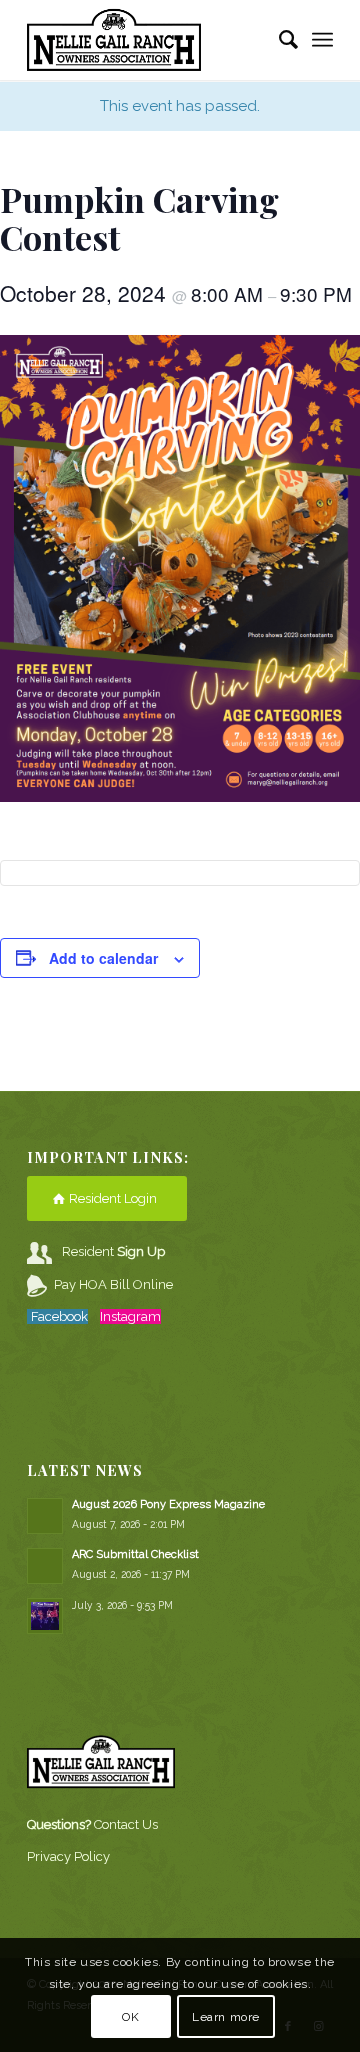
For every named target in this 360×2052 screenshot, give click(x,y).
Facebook (59, 1316)
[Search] (278, 40)
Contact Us (126, 1824)
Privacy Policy (68, 1856)
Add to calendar (103, 958)
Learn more (226, 2017)
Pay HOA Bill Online (113, 1284)
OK (130, 2017)
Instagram (130, 1316)
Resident (113, 1251)
